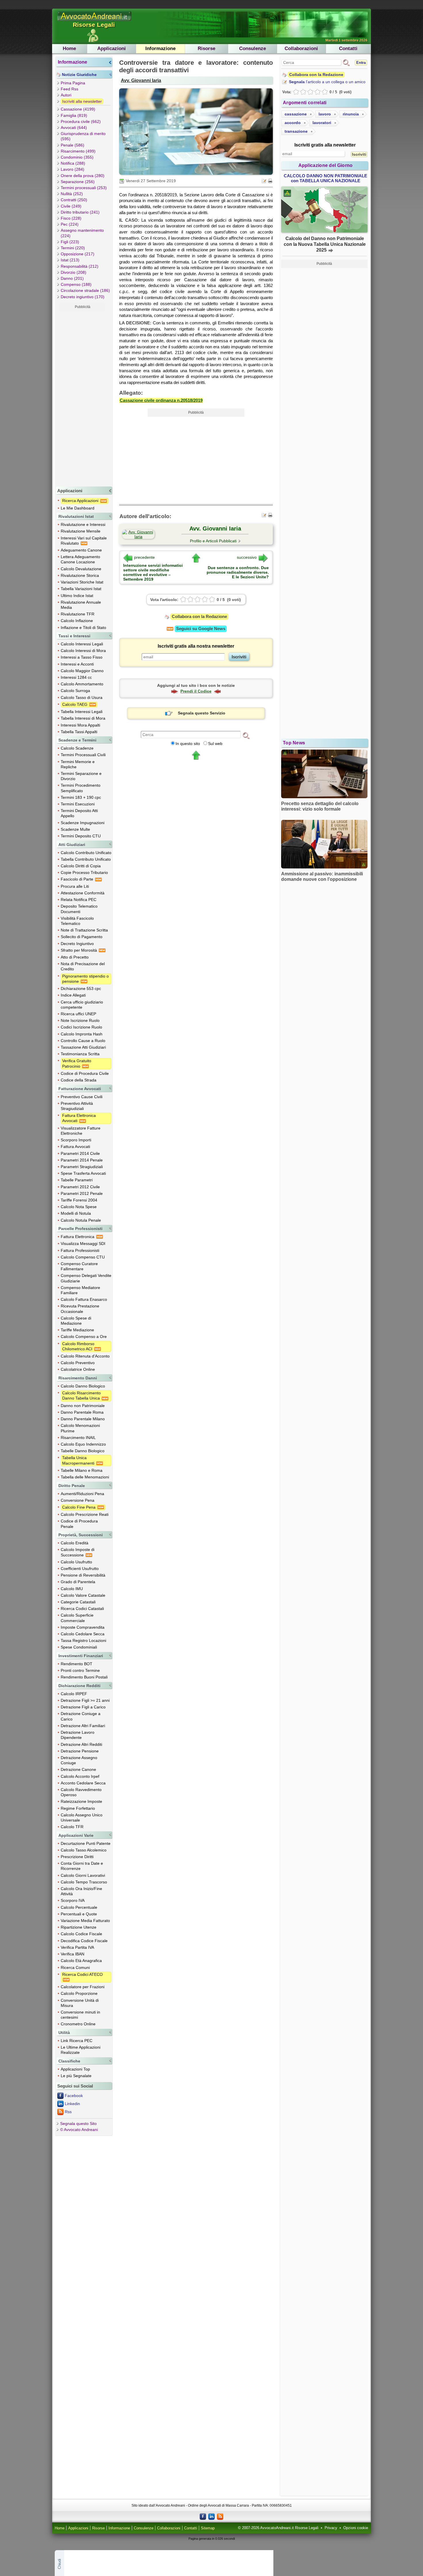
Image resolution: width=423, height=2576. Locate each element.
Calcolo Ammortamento (82, 684)
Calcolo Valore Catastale (83, 1595)
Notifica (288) (73, 163)
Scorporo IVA (73, 1900)
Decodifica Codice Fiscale (84, 1941)
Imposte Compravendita (83, 1627)
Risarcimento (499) (78, 151)
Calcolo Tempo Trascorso (84, 1882)
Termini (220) (73, 248)
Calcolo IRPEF (74, 1694)
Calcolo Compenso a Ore (84, 1337)
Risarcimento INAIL (78, 1438)
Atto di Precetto (75, 957)
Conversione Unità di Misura (80, 2003)
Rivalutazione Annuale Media (81, 605)
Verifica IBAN (73, 1954)
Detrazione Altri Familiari (83, 1726)
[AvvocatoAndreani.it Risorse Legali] (95, 21)
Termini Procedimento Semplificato (81, 788)
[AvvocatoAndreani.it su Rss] (220, 2516)
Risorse (206, 49)
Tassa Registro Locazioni (83, 1640)
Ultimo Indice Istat (77, 596)
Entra (361, 63)
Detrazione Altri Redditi (81, 1744)
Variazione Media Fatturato (85, 1921)
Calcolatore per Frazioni (83, 1987)
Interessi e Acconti (77, 664)
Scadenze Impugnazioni (83, 823)
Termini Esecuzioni (78, 804)
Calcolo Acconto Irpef (80, 1776)
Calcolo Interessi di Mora (83, 651)
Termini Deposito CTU (81, 836)
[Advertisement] (83, 398)
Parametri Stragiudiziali (82, 1167)
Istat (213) (70, 260)
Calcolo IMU (72, 1589)
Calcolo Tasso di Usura (82, 697)
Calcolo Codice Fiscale (81, 1934)
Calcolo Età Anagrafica (81, 1961)
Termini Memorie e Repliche (78, 764)
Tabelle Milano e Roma (82, 1470)
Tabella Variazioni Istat (81, 589)
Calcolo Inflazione (77, 621)
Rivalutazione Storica (80, 575)
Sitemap (208, 2528)
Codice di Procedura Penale (79, 1524)
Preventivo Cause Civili (82, 1097)
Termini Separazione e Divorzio (81, 776)
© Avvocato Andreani (79, 2130)
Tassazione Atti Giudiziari (83, 1047)
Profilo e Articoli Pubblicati (213, 541)
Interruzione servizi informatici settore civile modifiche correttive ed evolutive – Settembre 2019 (153, 572)
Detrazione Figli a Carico (83, 1707)
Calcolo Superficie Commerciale (77, 1618)
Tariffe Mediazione (77, 1330)
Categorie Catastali (78, 1602)
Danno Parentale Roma (82, 1412)
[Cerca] (246, 735)
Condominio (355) (77, 157)
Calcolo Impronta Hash (82, 1034)
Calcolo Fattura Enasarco (84, 1299)
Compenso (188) (76, 284)
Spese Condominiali (79, 1647)
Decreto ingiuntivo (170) (83, 297)
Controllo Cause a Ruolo (83, 1041)
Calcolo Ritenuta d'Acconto (85, 1356)
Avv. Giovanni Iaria (141, 80)
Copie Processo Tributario (84, 872)
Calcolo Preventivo (78, 1363)
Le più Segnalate (76, 2076)
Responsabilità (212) (80, 266)
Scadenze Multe (75, 829)
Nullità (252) (72, 194)
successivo (247, 557)
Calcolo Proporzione (79, 1993)
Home (69, 49)
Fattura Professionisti (80, 1250)
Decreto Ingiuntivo (77, 944)
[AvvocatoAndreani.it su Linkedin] (211, 2516)
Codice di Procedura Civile (85, 1073)
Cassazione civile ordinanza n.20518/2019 (161, 400)
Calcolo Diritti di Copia (81, 866)
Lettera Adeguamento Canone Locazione (80, 559)
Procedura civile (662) (81, 121)
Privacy (331, 2528)
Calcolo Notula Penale (81, 1220)
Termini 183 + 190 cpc (81, 797)
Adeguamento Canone (81, 550)
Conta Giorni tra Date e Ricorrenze (82, 1866)
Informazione (160, 49)
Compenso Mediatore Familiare (80, 1290)
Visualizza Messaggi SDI (83, 1244)
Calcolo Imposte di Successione (78, 1552)
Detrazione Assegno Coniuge (79, 1760)
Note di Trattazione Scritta (84, 930)
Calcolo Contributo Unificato (86, 853)
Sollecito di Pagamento (82, 937)
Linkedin (72, 2104)
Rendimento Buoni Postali (84, 1677)
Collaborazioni (301, 49)
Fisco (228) (71, 218)
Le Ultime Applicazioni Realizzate (81, 2050)
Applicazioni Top (75, 2069)
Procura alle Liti (75, 886)
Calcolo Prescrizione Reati (85, 1514)
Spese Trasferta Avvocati (83, 1173)
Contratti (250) (74, 200)
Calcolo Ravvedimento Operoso (81, 1792)
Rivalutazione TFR (78, 614)
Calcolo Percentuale (79, 1907)
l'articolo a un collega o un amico (327, 82)
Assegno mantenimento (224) (82, 233)
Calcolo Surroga (75, 691)
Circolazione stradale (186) (85, 290)
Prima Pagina (73, 83)
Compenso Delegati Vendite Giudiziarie (86, 1278)
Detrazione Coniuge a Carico (81, 1716)
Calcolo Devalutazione (81, 569)
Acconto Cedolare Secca (83, 1783)
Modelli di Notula (76, 1213)
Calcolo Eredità (75, 1543)
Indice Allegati (73, 995)
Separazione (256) (78, 182)
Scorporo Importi (76, 1140)
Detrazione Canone (78, 1769)
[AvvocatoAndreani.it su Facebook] (203, 2516)
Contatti (348, 49)
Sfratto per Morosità (79, 950)
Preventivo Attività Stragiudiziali (77, 1106)
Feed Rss (69, 89)
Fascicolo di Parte (78, 879)
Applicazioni (112, 49)
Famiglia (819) (74, 115)
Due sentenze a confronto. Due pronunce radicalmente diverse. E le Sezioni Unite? (238, 572)
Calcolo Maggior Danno (82, 671)
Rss (68, 2112)
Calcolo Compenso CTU (83, 1257)
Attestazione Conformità (83, 893)
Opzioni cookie (356, 2528)
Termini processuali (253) (84, 188)
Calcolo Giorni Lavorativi (83, 1875)
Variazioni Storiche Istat (82, 582)
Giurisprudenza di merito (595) (83, 136)
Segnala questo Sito (78, 2123)
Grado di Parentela (78, 1582)
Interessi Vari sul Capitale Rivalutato (84, 541)
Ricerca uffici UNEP (78, 1014)
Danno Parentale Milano (83, 1419)
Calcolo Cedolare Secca (83, 1634)
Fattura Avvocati (75, 1147)
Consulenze (253, 49)
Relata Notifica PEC (79, 900)
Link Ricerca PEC (77, 2041)
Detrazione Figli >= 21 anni (85, 1700)
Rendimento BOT (77, 1664)
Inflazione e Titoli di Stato (83, 628)
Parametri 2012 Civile (80, 1187)
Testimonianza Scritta (80, 1054)
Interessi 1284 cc (76, 677)
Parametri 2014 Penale (82, 1160)
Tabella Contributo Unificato (86, 859)
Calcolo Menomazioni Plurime (80, 1428)
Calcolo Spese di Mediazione (76, 1321)
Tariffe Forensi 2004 (79, 1200)
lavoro (325, 114)
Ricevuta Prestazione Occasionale (80, 1309)
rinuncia (351, 114)
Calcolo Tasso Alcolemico (84, 1850)
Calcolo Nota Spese (79, 1207)
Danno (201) (72, 278)
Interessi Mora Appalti (80, 725)
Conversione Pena (78, 1500)
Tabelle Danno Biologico (83, 1451)
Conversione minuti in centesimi (80, 2015)
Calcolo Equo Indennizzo (83, 1444)
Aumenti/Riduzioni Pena (82, 1494)
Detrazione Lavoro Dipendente (78, 1735)
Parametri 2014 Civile (80, 1153)
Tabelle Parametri (77, 1180)
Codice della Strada (79, 1080)
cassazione (296, 114)
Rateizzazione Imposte (81, 1801)
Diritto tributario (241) (80, 212)
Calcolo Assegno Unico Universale (82, 1818)
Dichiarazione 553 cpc (81, 988)
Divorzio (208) (74, 272)
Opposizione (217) (78, 254)
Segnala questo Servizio (202, 713)
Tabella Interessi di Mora (83, 718)
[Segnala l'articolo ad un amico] (264, 180)
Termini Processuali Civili (83, 755)
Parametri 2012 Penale (82, 1193)
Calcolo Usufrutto (76, 1562)
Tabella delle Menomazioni (85, 1477)
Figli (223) (70, 242)
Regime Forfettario (78, 1808)
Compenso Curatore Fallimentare (79, 1266)
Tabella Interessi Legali (82, 712)
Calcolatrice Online (78, 1369)
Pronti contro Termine (80, 1670)
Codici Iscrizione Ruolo (81, 1027)
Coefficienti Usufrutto (80, 1569)
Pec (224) (70, 224)
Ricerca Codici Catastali (82, 1609)
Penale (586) (73, 145)
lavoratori (322, 123)
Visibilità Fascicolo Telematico (77, 921)
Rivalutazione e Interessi (83, 524)
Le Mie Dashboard (78, 508)
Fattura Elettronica (78, 1237)
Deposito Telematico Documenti (79, 909)
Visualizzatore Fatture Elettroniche (81, 1131)
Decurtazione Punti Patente (86, 1843)
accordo (293, 123)
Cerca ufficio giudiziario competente (82, 1005)
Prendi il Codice (196, 691)
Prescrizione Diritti (77, 1857)
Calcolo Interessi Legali (82, 644)
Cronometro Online (78, 2024)
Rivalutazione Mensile (81, 531)
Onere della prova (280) (83, 176)
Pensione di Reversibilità (83, 1575)
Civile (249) (71, 206)
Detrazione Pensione (80, 1751)
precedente (144, 557)
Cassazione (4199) (78, 109)
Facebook (74, 2096)
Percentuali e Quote (79, 1914)
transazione (296, 131)
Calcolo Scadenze (77, 748)
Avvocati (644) (74, 128)
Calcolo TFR (72, 1827)
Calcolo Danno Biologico (83, 1386)
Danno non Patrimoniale (83, 1406)
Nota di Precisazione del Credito (83, 966)
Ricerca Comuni (75, 1967)
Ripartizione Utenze (79, 1927)
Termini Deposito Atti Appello (79, 813)
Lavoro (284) (73, 169)
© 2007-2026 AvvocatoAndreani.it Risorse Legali (278, 2528)
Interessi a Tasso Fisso (82, 657)
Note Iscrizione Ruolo (80, 1020)
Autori (66, 95)
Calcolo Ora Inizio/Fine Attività (81, 1891)
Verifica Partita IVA (77, 1947)
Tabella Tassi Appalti (79, 732)
